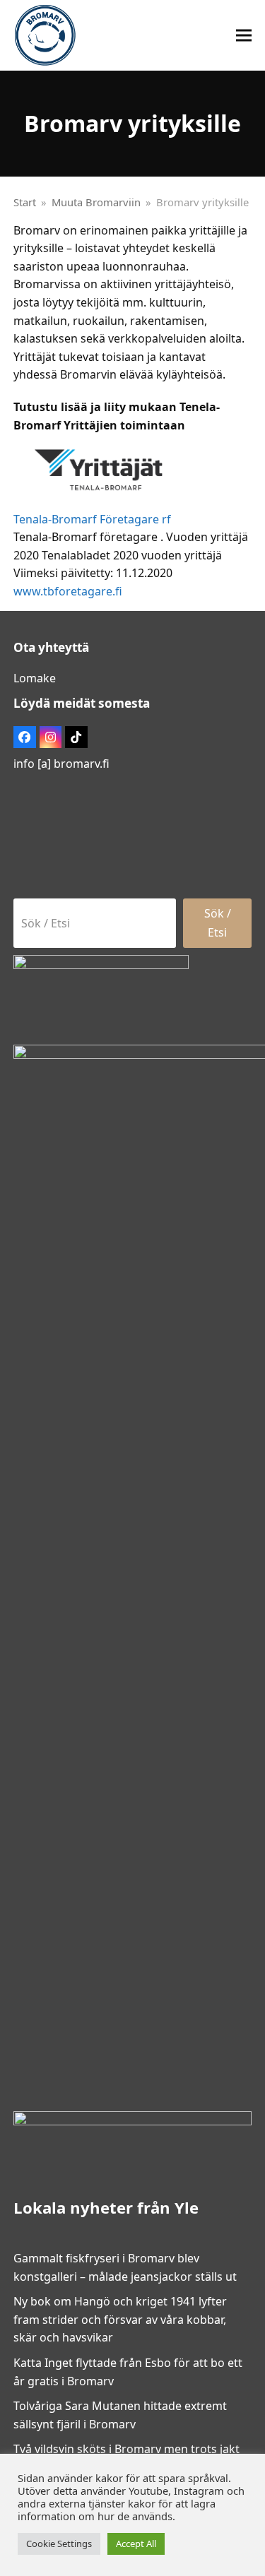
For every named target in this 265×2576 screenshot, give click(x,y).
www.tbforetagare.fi (68, 591)
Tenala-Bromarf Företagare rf (92, 519)
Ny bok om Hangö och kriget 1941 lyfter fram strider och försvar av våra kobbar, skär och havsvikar (120, 2319)
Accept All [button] (136, 2544)
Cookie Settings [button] (59, 2544)
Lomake (35, 678)
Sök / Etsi (218, 922)
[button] (244, 36)
